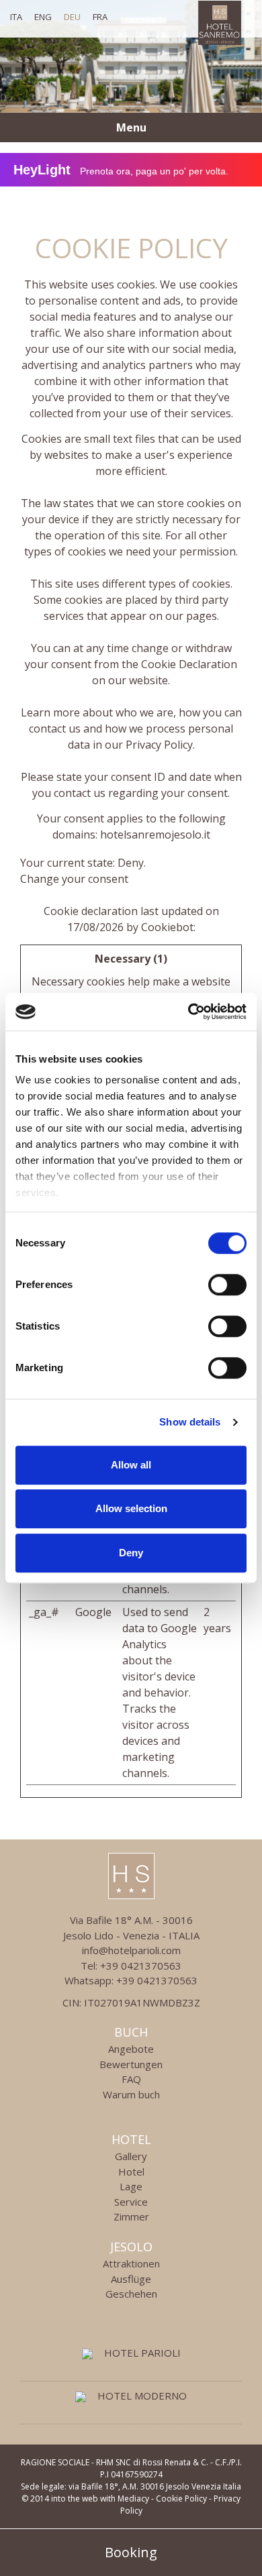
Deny (131, 1553)
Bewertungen (131, 2064)
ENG (43, 17)
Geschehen (131, 2294)
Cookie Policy (181, 2499)
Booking (131, 2552)
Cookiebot (167, 927)
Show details (190, 1422)
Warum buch (131, 2094)
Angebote (131, 2049)
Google (93, 1612)
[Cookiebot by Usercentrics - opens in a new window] (188, 1012)
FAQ (131, 2079)
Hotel (131, 2139)
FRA (100, 17)
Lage (131, 2186)
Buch (131, 2032)
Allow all (131, 1465)
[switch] (227, 1285)
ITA (16, 17)
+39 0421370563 (141, 1966)
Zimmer (131, 2216)
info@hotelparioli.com (131, 1950)
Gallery (131, 2156)
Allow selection (131, 1508)
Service (131, 2202)
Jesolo (131, 2247)
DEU (72, 17)
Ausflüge (131, 2279)
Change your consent (74, 879)
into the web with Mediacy (100, 2499)
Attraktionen (131, 2263)
